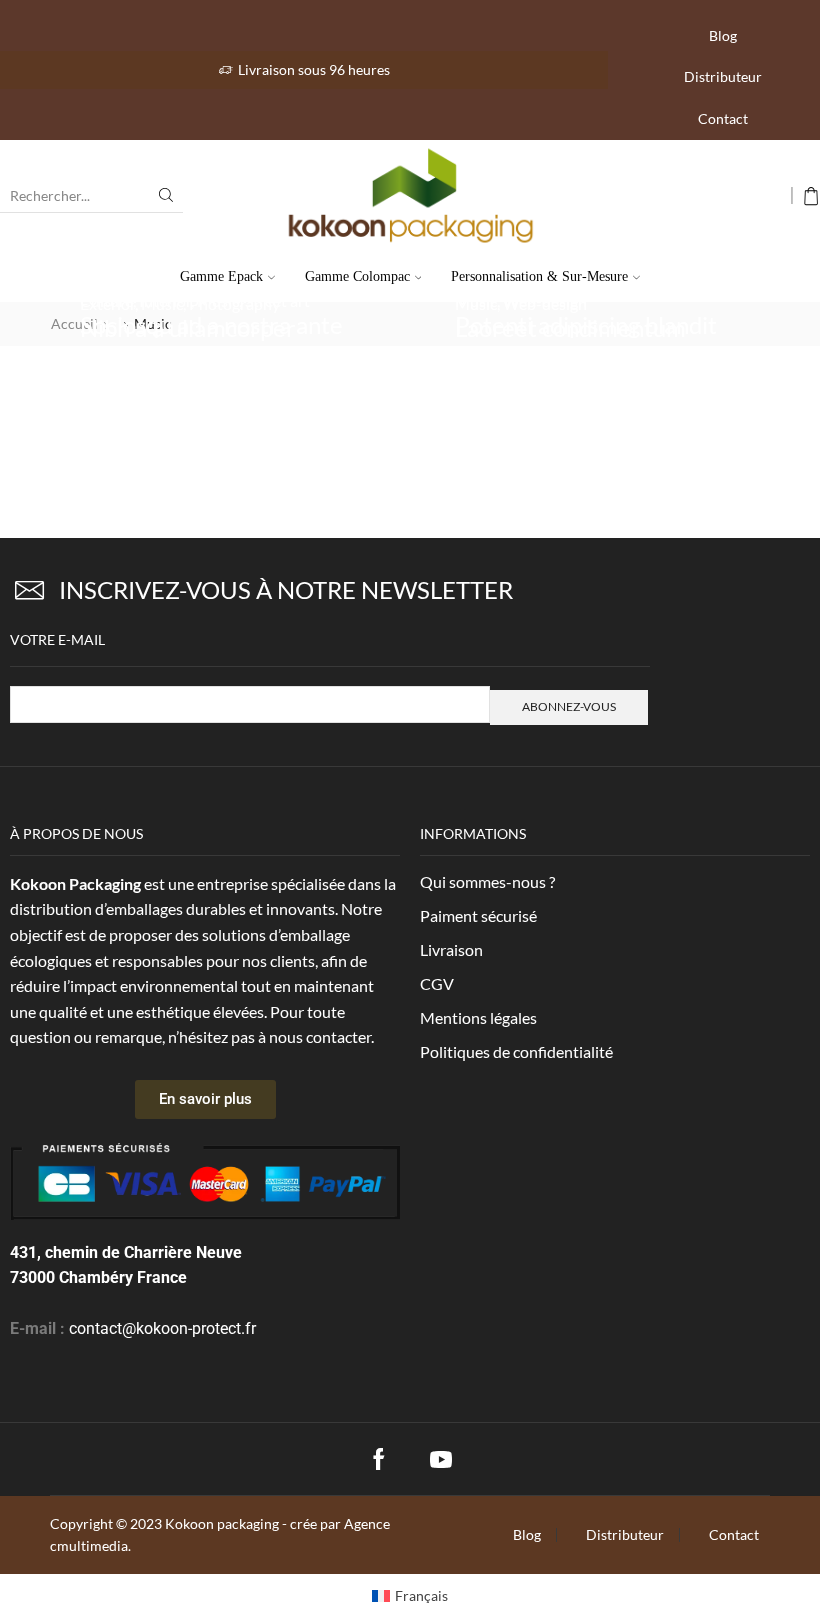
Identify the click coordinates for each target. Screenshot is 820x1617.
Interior (165, 360)
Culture (106, 360)
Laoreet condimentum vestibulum (570, 341)
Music (162, 303)
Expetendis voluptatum (200, 384)
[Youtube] (441, 1459)
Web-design (545, 303)
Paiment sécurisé (478, 915)
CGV (437, 983)
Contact (723, 118)
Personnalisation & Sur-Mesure (539, 276)
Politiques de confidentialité (516, 1051)
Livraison (451, 949)
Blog (723, 35)
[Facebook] (379, 1459)
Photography (234, 303)
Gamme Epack (221, 276)
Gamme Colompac (357, 276)
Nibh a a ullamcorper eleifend (188, 341)
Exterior (107, 303)
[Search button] (166, 195)
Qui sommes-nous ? (487, 881)
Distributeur (723, 76)
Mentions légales (478, 1017)
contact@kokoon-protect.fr (162, 1328)
